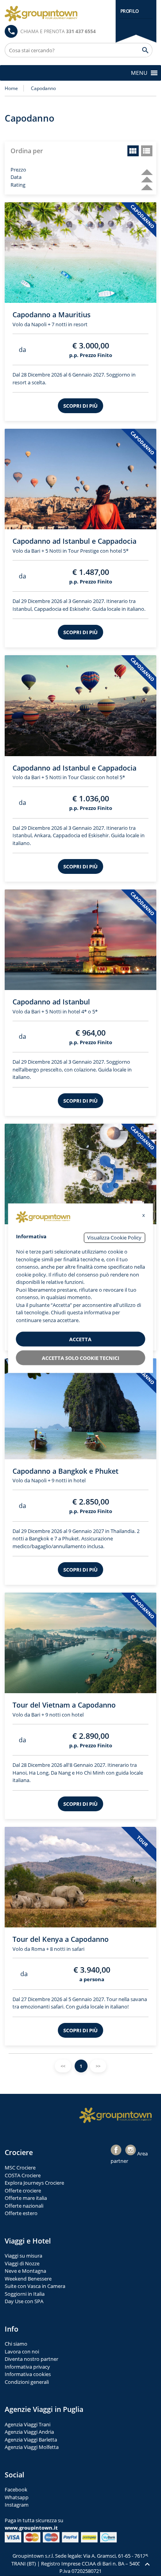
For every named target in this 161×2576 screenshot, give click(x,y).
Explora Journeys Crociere (34, 2183)
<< (63, 2066)
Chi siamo (16, 2344)
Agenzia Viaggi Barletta (31, 2440)
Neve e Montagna (25, 2271)
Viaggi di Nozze (22, 2263)
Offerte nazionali (24, 2206)
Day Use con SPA (24, 2301)
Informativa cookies (28, 2374)
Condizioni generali (27, 2382)
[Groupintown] (41, 14)
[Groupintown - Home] (116, 2115)
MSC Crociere (20, 2168)
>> (98, 2066)
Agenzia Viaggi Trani (28, 2424)
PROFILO (130, 11)
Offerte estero (21, 2213)
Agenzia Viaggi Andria (29, 2432)
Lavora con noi (22, 2351)
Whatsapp (17, 2497)
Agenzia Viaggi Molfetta (32, 2447)
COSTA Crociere (23, 2175)
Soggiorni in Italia (25, 2294)
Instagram (17, 2505)
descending (144, 169)
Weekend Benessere (28, 2279)
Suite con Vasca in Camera (35, 2286)
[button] (139, 73)
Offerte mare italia (26, 2198)
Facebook (16, 2489)
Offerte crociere (23, 2191)
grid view (133, 151)
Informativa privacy (27, 2367)
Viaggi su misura (23, 2256)
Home (11, 88)
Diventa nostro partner (31, 2359)
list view (147, 151)
